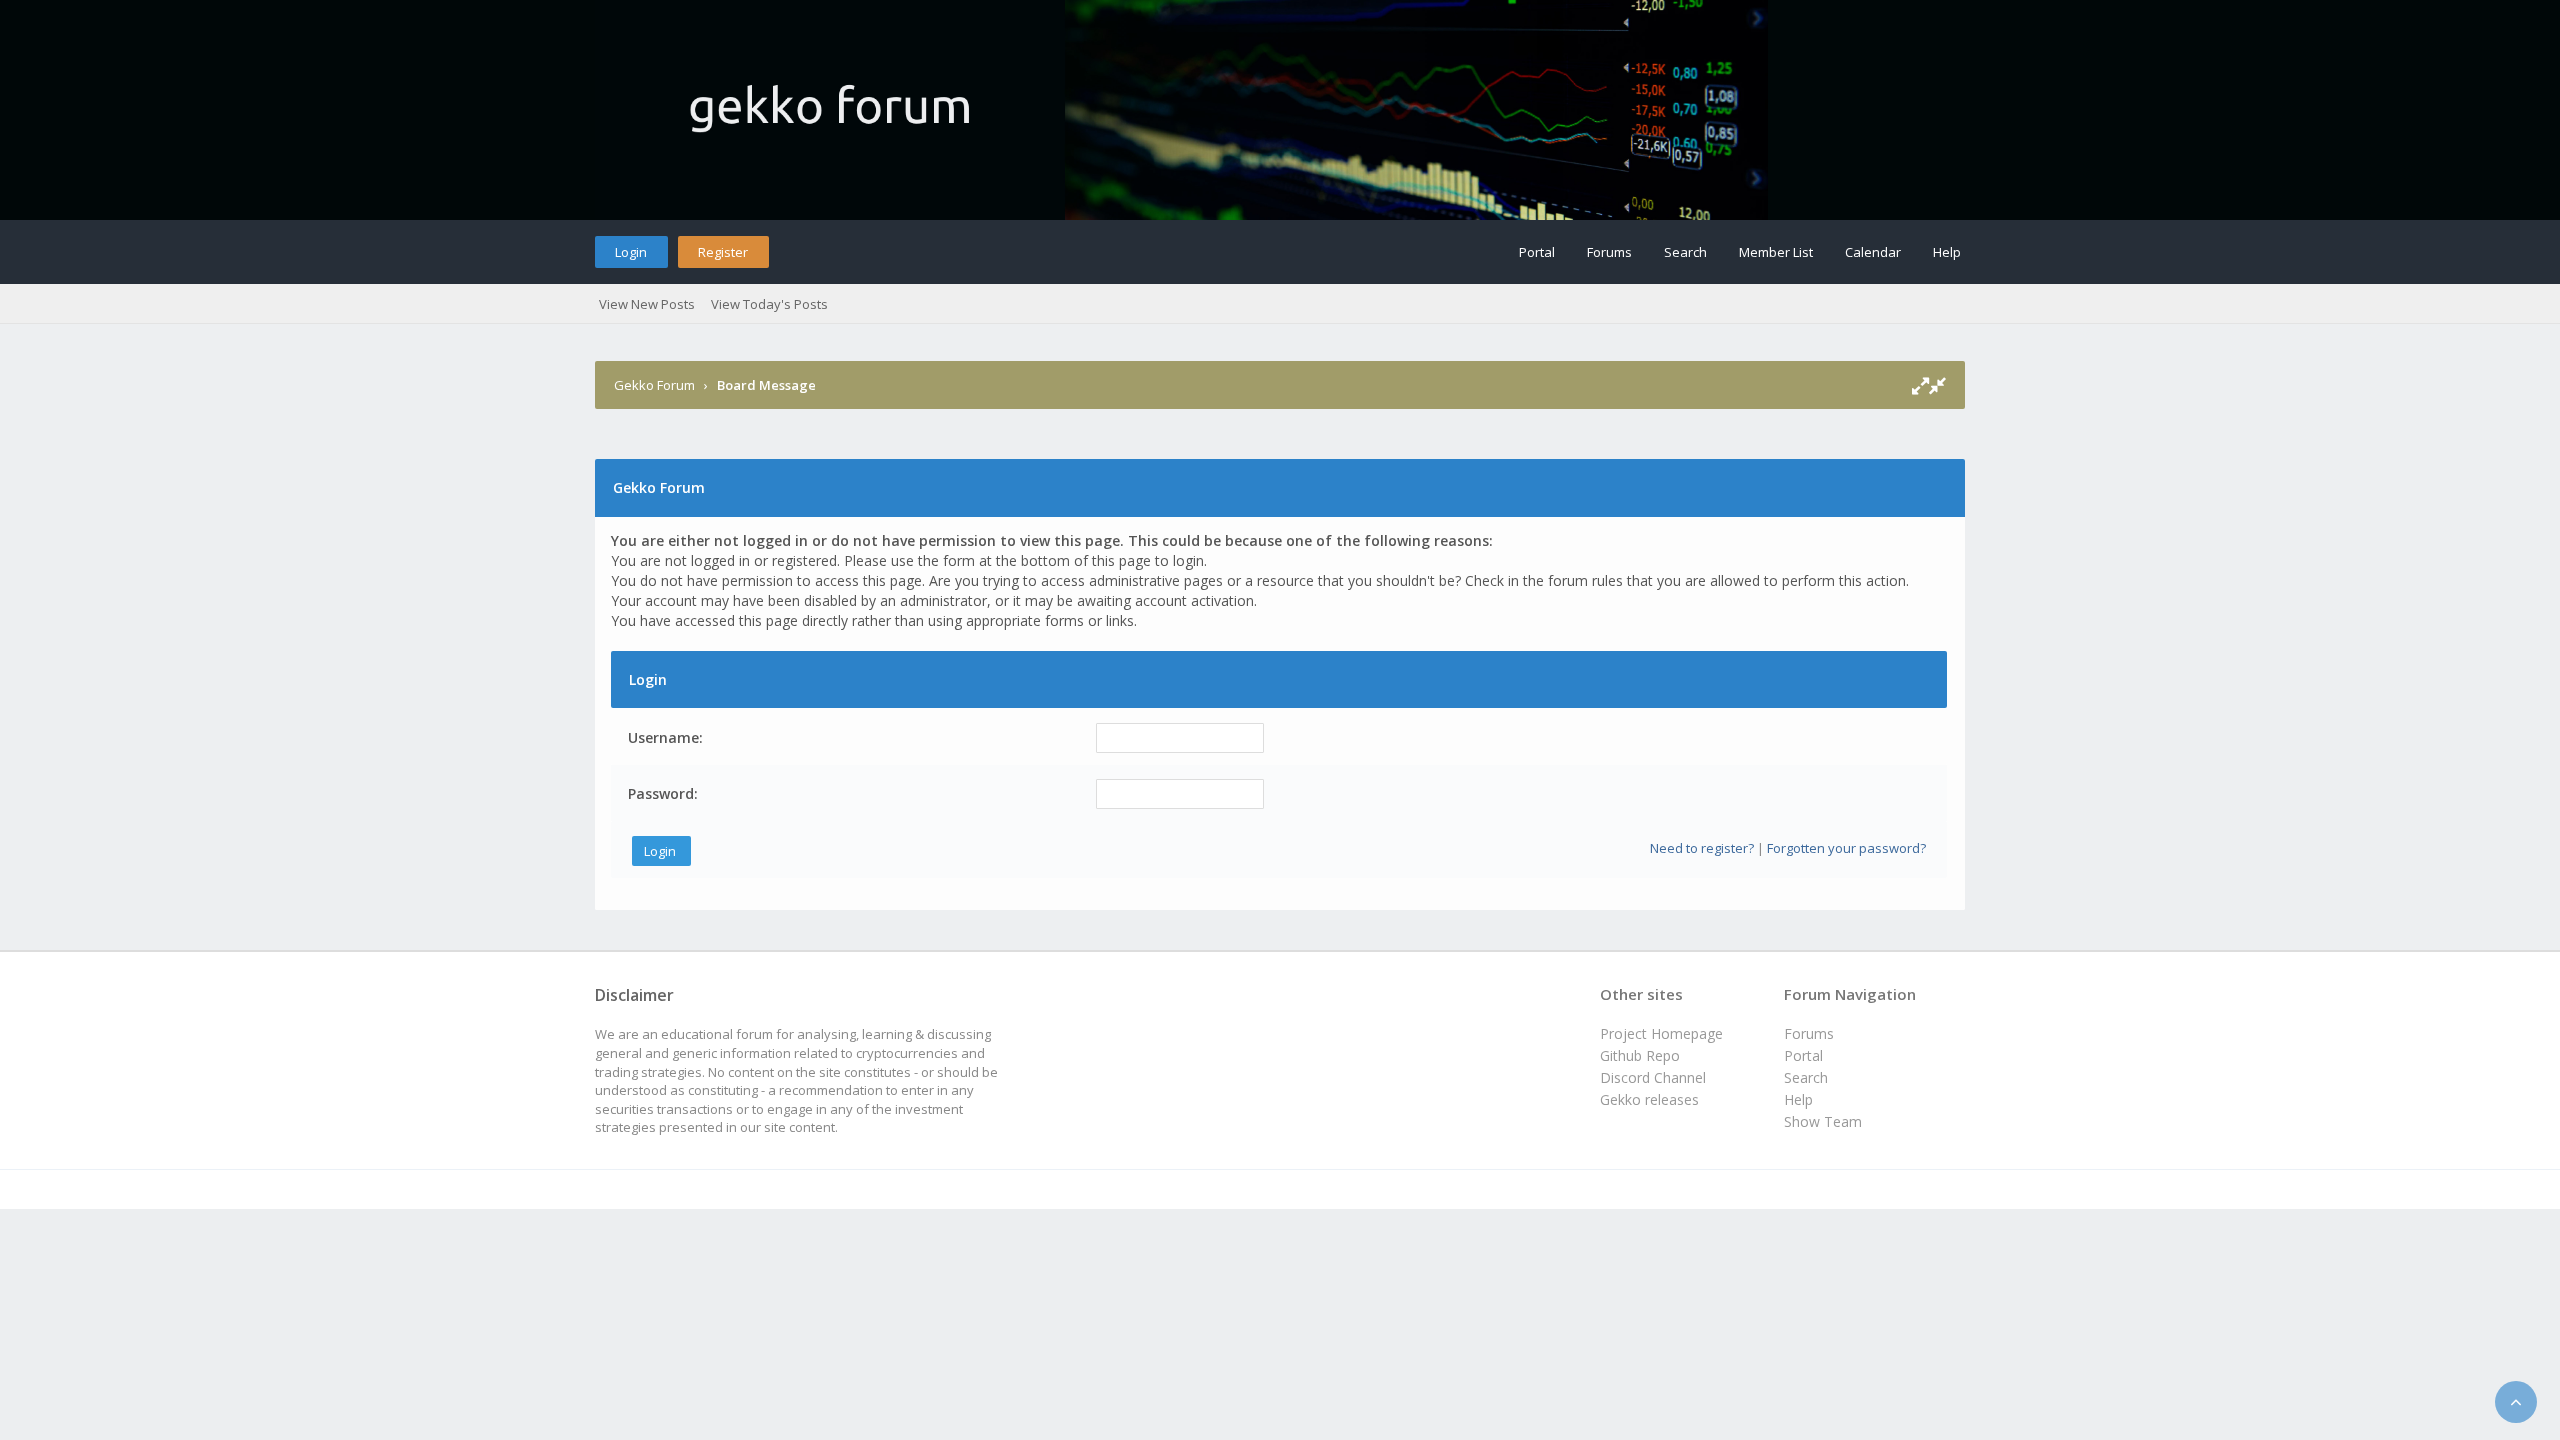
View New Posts (647, 304)
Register (723, 252)
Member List (1776, 252)
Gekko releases (1649, 1099)
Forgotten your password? (1846, 848)
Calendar (1873, 252)
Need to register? (1702, 848)
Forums (1609, 252)
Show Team (1823, 1121)
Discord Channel (1653, 1077)
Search (1685, 252)
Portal (1537, 252)
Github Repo (1640, 1055)
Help (1947, 252)
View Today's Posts (769, 304)
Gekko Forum (654, 385)
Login (631, 252)
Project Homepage (1661, 1033)
